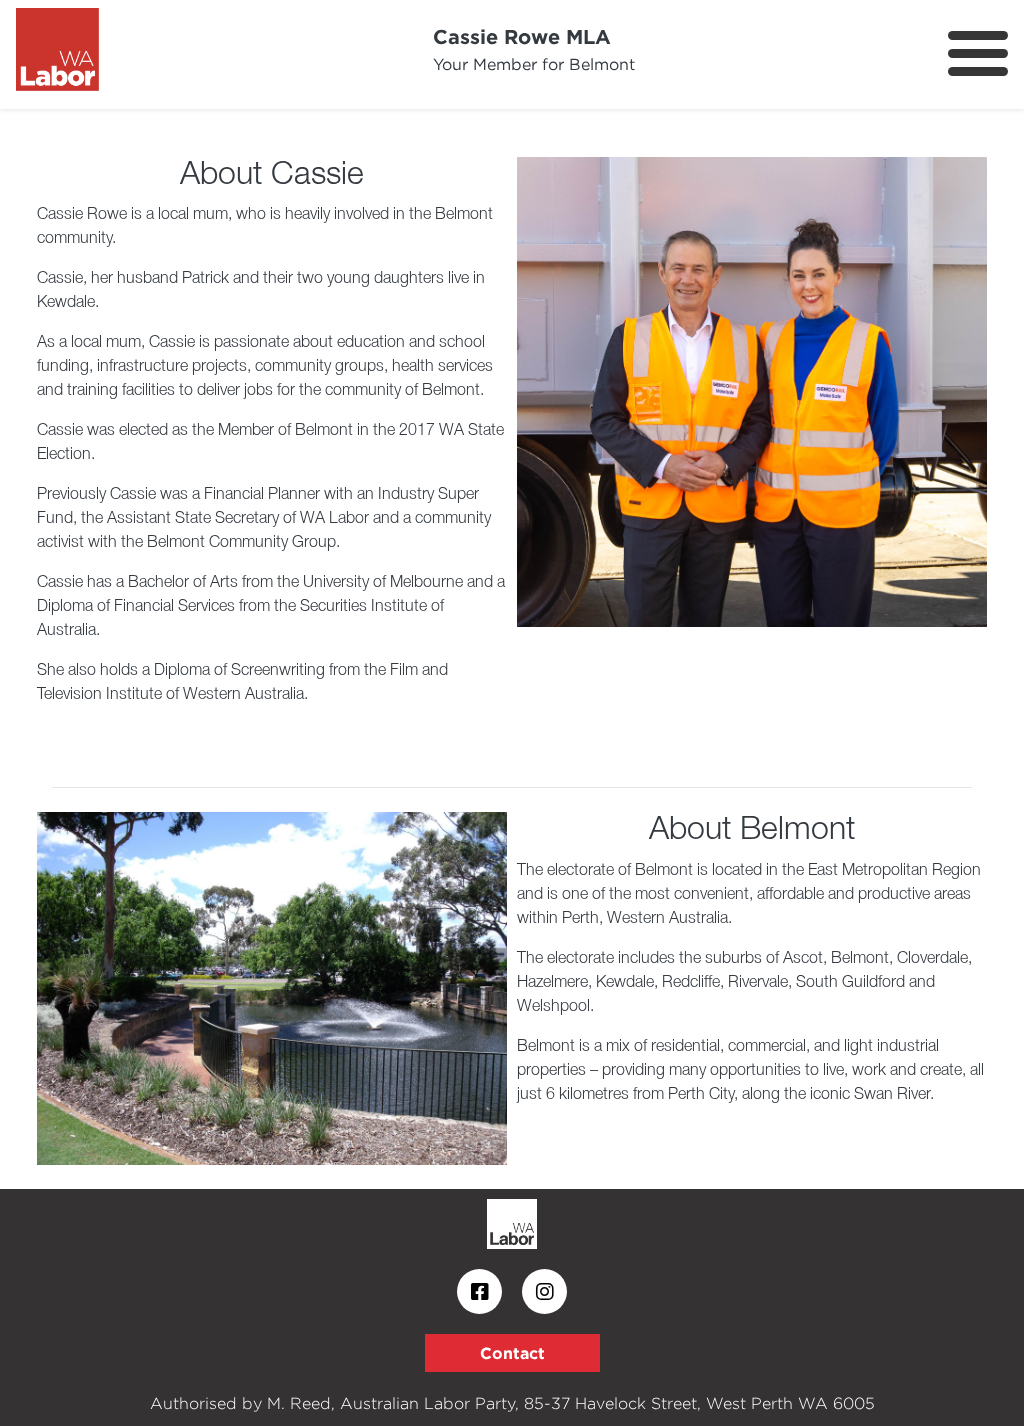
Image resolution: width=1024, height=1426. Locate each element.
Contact (512, 1353)
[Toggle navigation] (978, 53)
